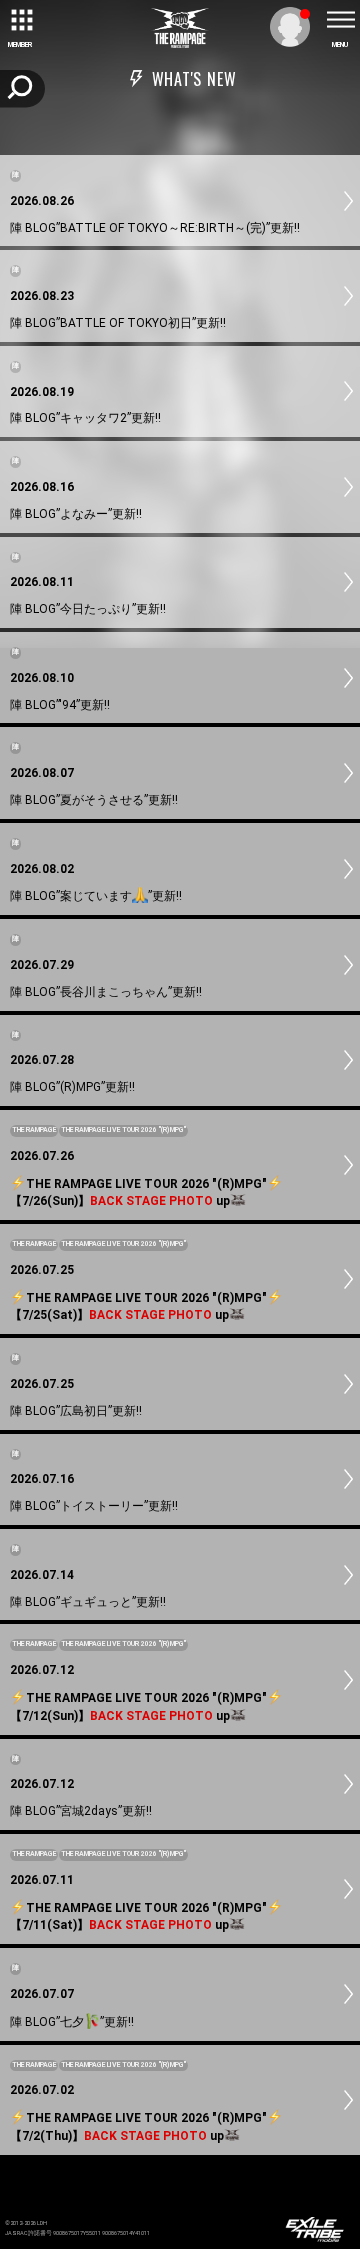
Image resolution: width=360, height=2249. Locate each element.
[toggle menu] (340, 20)
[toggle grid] (20, 20)
